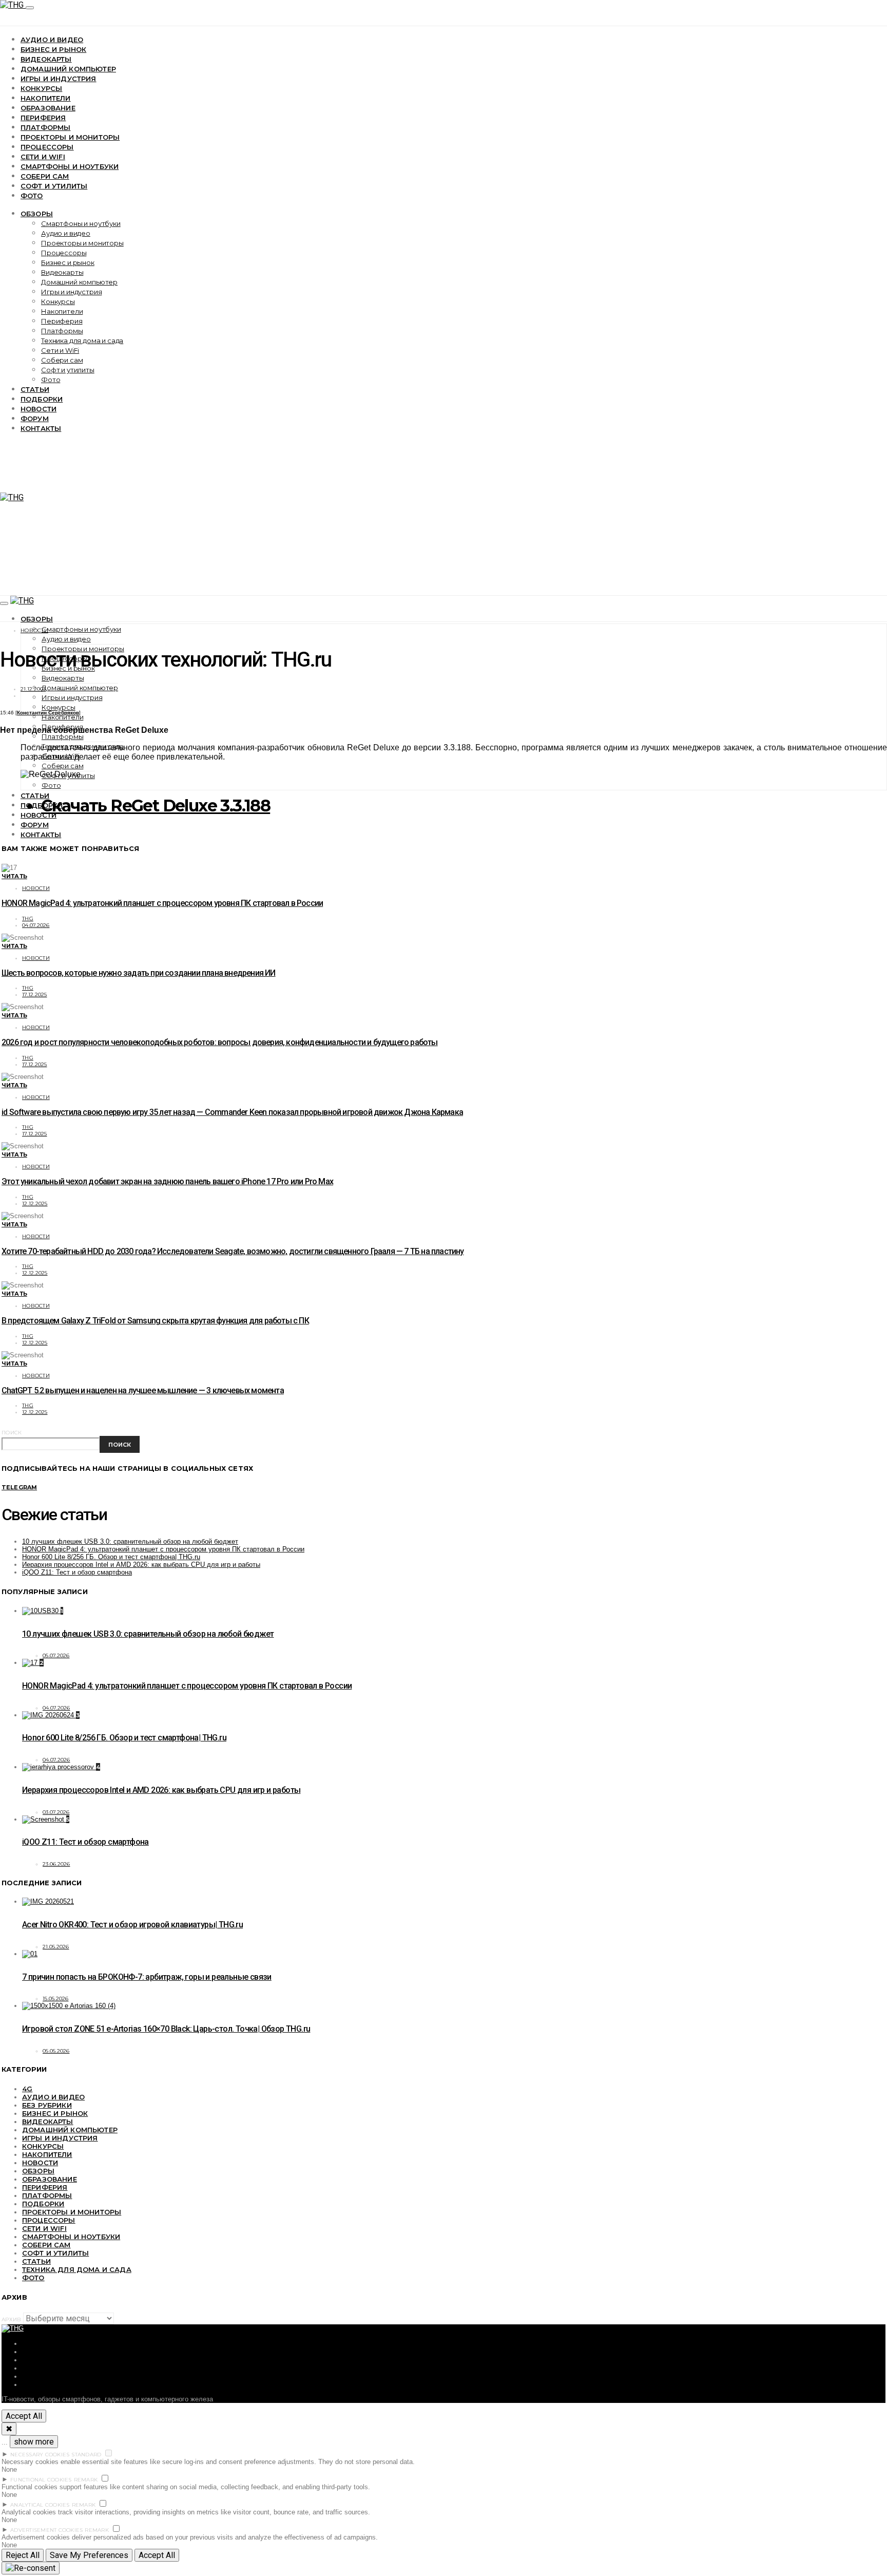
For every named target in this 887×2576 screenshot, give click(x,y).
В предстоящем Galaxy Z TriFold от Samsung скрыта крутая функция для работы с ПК (155, 1321)
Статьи (35, 389)
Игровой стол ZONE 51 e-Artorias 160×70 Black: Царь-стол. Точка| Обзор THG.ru (166, 2029)
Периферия (43, 118)
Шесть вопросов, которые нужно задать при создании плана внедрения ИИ (139, 973)
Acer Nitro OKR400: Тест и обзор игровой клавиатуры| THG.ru (132, 1925)
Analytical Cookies (40, 2505)
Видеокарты (46, 59)
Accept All (24, 2416)
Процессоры (47, 147)
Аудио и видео (52, 40)
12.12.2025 (35, 1204)
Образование (48, 108)
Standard (86, 2455)
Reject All (23, 2555)
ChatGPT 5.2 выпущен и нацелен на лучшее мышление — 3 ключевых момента (143, 1390)
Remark (86, 2480)
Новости (38, 409)
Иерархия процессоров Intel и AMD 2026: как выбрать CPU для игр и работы (141, 1565)
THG (28, 918)
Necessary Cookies (40, 2455)
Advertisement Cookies (46, 2530)
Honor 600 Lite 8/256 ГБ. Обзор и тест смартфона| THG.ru (111, 1557)
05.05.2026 (56, 2051)
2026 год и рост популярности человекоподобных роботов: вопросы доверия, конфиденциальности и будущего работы (220, 1042)
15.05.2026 (56, 1999)
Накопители (46, 98)
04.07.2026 (36, 925)
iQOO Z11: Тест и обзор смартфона (77, 1572)
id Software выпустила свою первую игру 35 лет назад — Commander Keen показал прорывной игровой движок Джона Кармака (232, 1112)
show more (34, 2442)
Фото (32, 196)
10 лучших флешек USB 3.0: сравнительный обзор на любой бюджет (130, 1541)
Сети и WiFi (43, 157)
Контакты (41, 428)
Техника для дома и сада (82, 340)
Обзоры (37, 214)
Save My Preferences (89, 2555)
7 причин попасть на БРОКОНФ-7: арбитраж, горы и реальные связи (147, 1977)
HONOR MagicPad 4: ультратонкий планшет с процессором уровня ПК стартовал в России (162, 903)
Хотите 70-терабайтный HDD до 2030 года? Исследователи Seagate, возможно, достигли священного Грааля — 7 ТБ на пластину (233, 1251)
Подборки (42, 399)
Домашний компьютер (68, 69)
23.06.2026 (56, 1864)
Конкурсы (41, 88)
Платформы (45, 127)
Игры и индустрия (59, 79)
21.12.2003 (33, 689)
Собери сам (45, 176)
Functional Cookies (41, 2480)
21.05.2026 (56, 1947)
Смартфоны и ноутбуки (70, 166)
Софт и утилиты (54, 186)
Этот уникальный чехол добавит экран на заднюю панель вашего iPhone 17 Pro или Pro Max (167, 1181)
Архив (11, 2319)
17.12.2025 (35, 995)
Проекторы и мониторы (70, 137)
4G (27, 2089)
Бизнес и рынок (53, 49)
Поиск (12, 1433)
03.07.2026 (56, 1812)
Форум (35, 419)
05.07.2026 (56, 1655)
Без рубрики (47, 2105)
